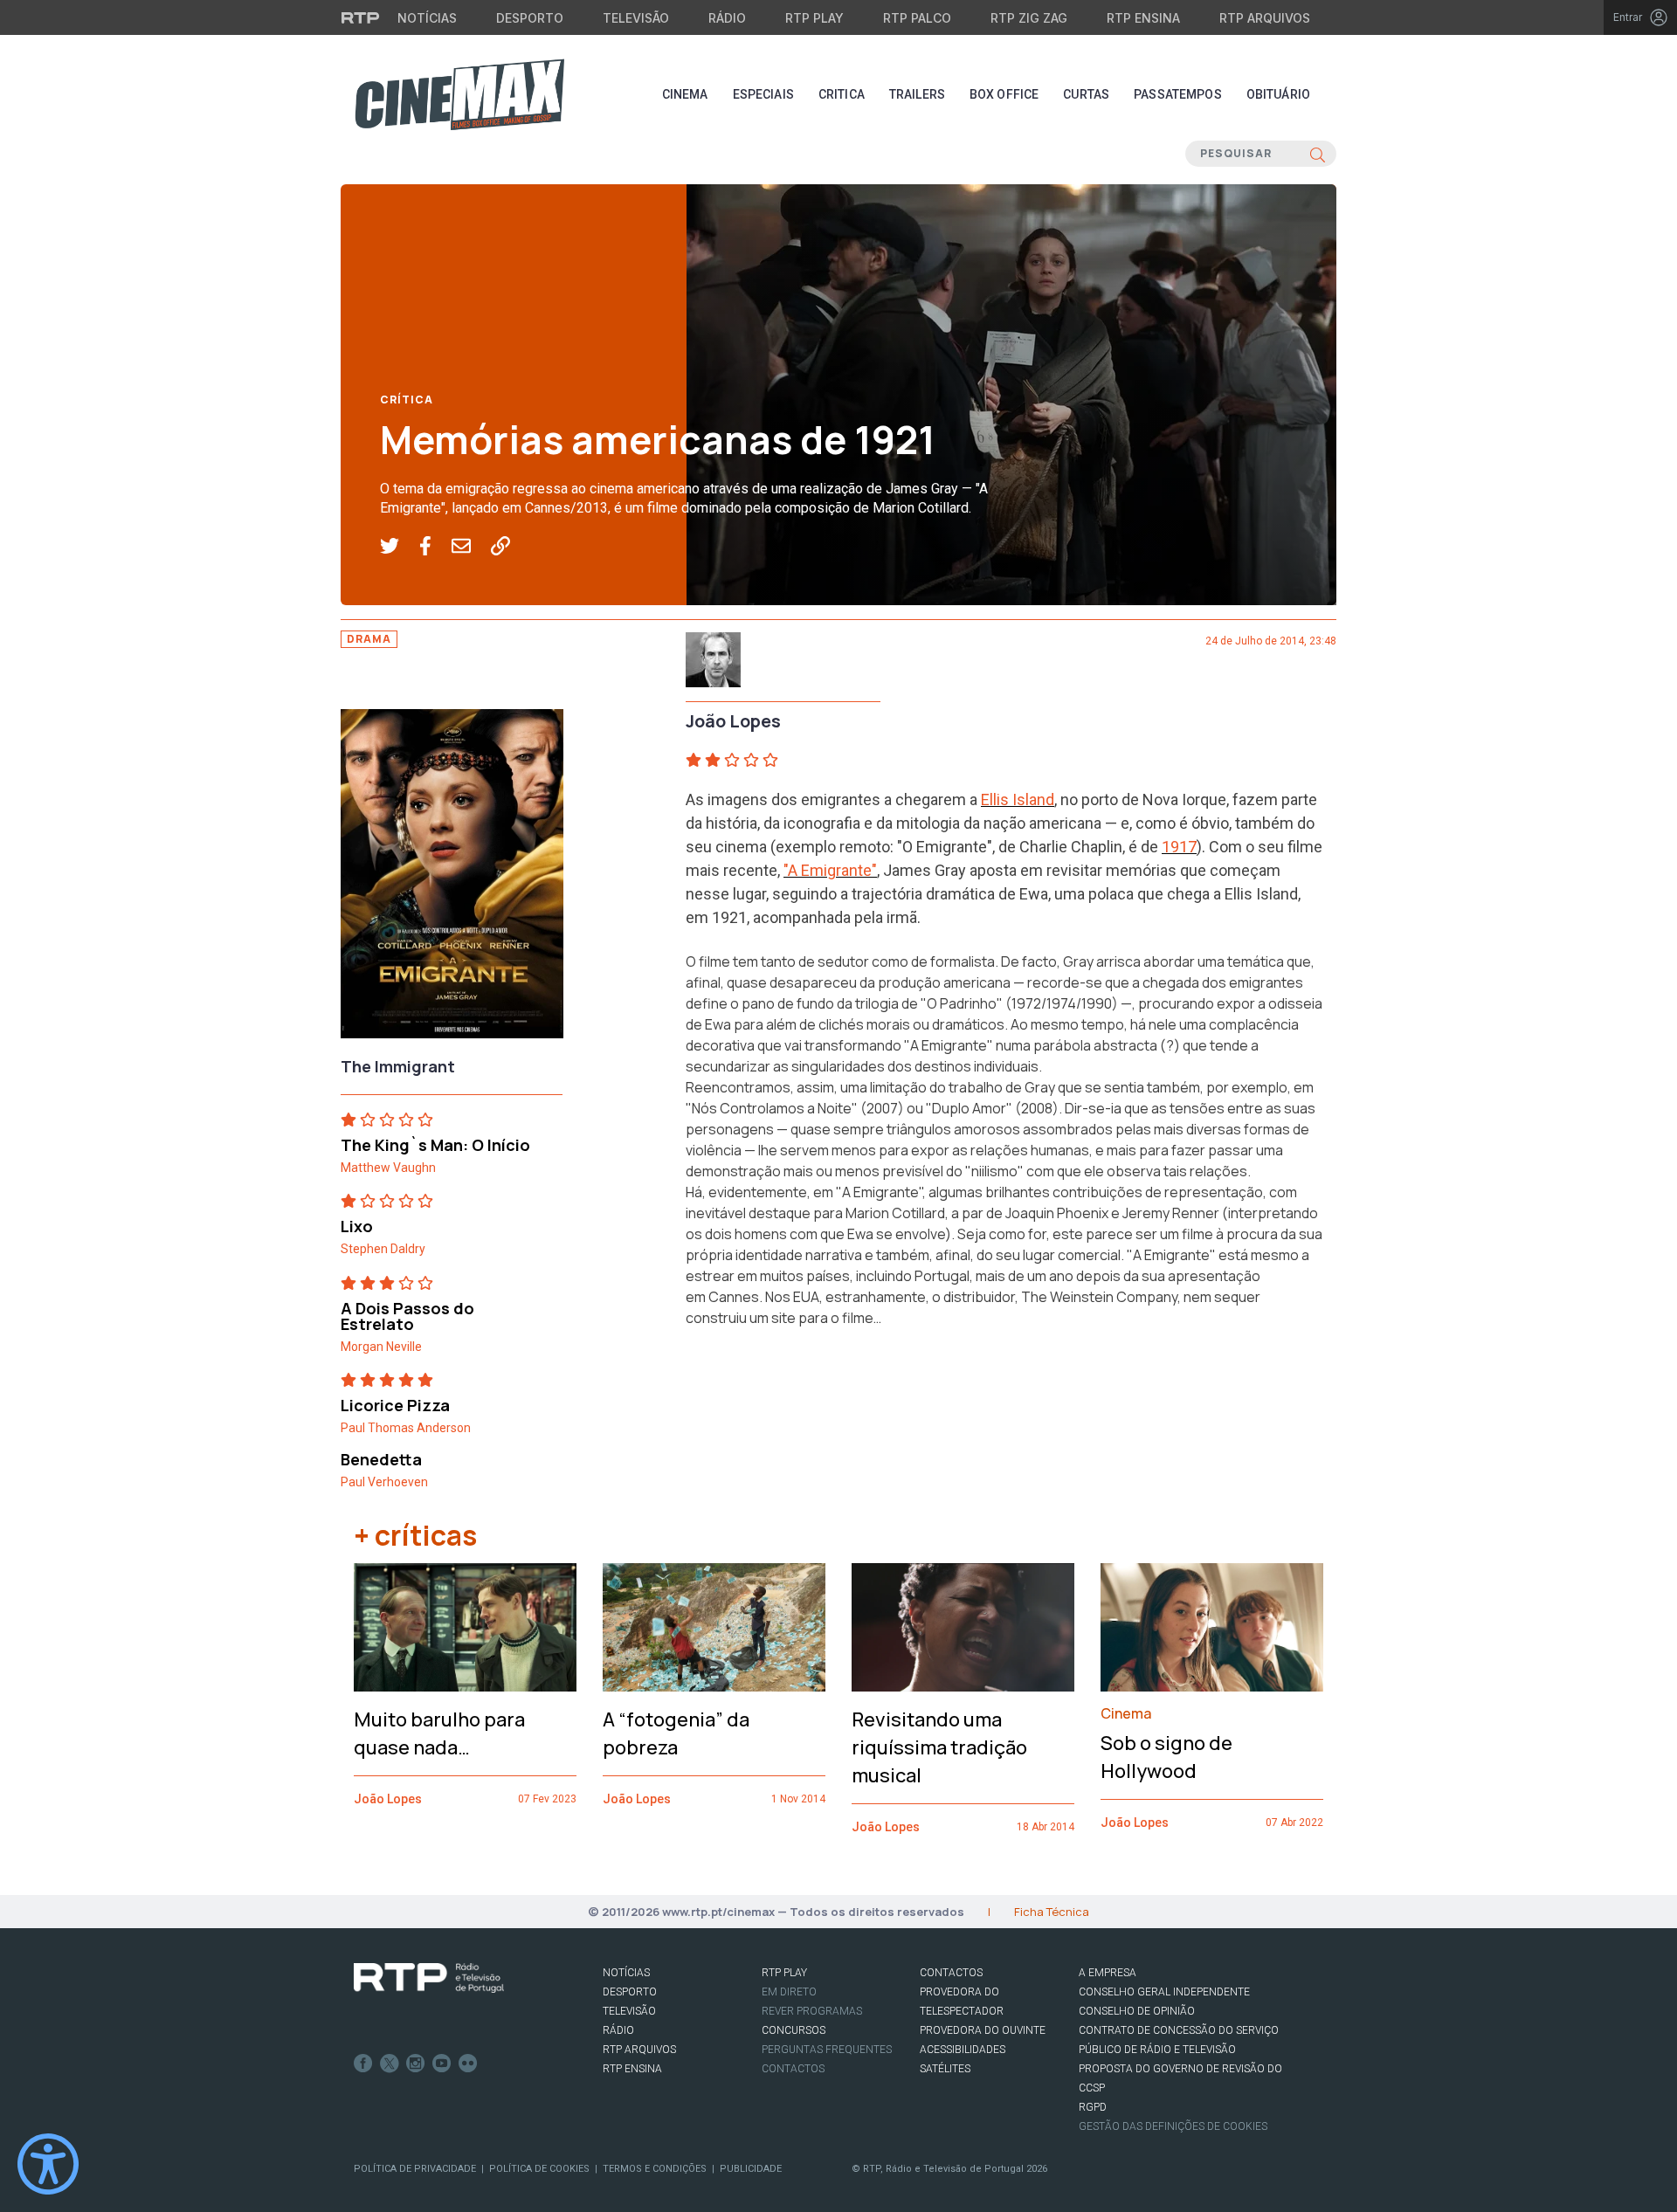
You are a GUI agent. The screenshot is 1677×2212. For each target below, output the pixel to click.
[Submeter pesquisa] (1318, 154)
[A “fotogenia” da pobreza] (714, 1628)
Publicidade (751, 2169)
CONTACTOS (951, 1973)
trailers (917, 94)
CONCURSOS (794, 2030)
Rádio (727, 18)
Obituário (1278, 94)
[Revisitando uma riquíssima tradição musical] (963, 1628)
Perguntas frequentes (827, 2050)
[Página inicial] (459, 94)
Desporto (530, 18)
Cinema (685, 94)
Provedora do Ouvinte (983, 2030)
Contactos (793, 2069)
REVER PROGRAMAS (812, 2011)
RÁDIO (618, 2030)
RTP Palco (917, 18)
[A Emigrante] (452, 879)
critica (842, 94)
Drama (369, 639)
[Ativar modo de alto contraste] (48, 2164)
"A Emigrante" (830, 870)
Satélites (945, 2069)
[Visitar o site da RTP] (361, 17)
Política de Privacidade (415, 2169)
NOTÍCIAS (626, 1973)
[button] (400, 547)
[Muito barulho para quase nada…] (465, 1627)
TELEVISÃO (629, 2011)
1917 (1179, 847)
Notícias (427, 18)
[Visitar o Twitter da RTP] (390, 2064)
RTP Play (814, 18)
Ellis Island (1018, 799)
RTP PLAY (784, 1973)
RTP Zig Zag (1029, 18)
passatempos (1178, 94)
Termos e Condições (655, 2169)
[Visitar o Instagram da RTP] (416, 2064)
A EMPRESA (1108, 1973)
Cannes (734, 1297)
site (783, 1318)
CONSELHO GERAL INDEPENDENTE (1164, 1992)
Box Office (1004, 94)
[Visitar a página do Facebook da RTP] (363, 2064)
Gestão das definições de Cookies (1173, 2126)
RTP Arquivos (1265, 18)
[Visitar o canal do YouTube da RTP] (442, 2064)
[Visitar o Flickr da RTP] (468, 2064)
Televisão (636, 18)
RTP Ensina (1143, 18)
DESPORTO (630, 1992)
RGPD (1093, 2107)
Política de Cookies (539, 2169)
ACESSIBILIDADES (963, 2050)
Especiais (763, 94)
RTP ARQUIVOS (639, 2050)
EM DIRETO (789, 1992)
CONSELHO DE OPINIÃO (1137, 2011)
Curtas (1086, 94)
